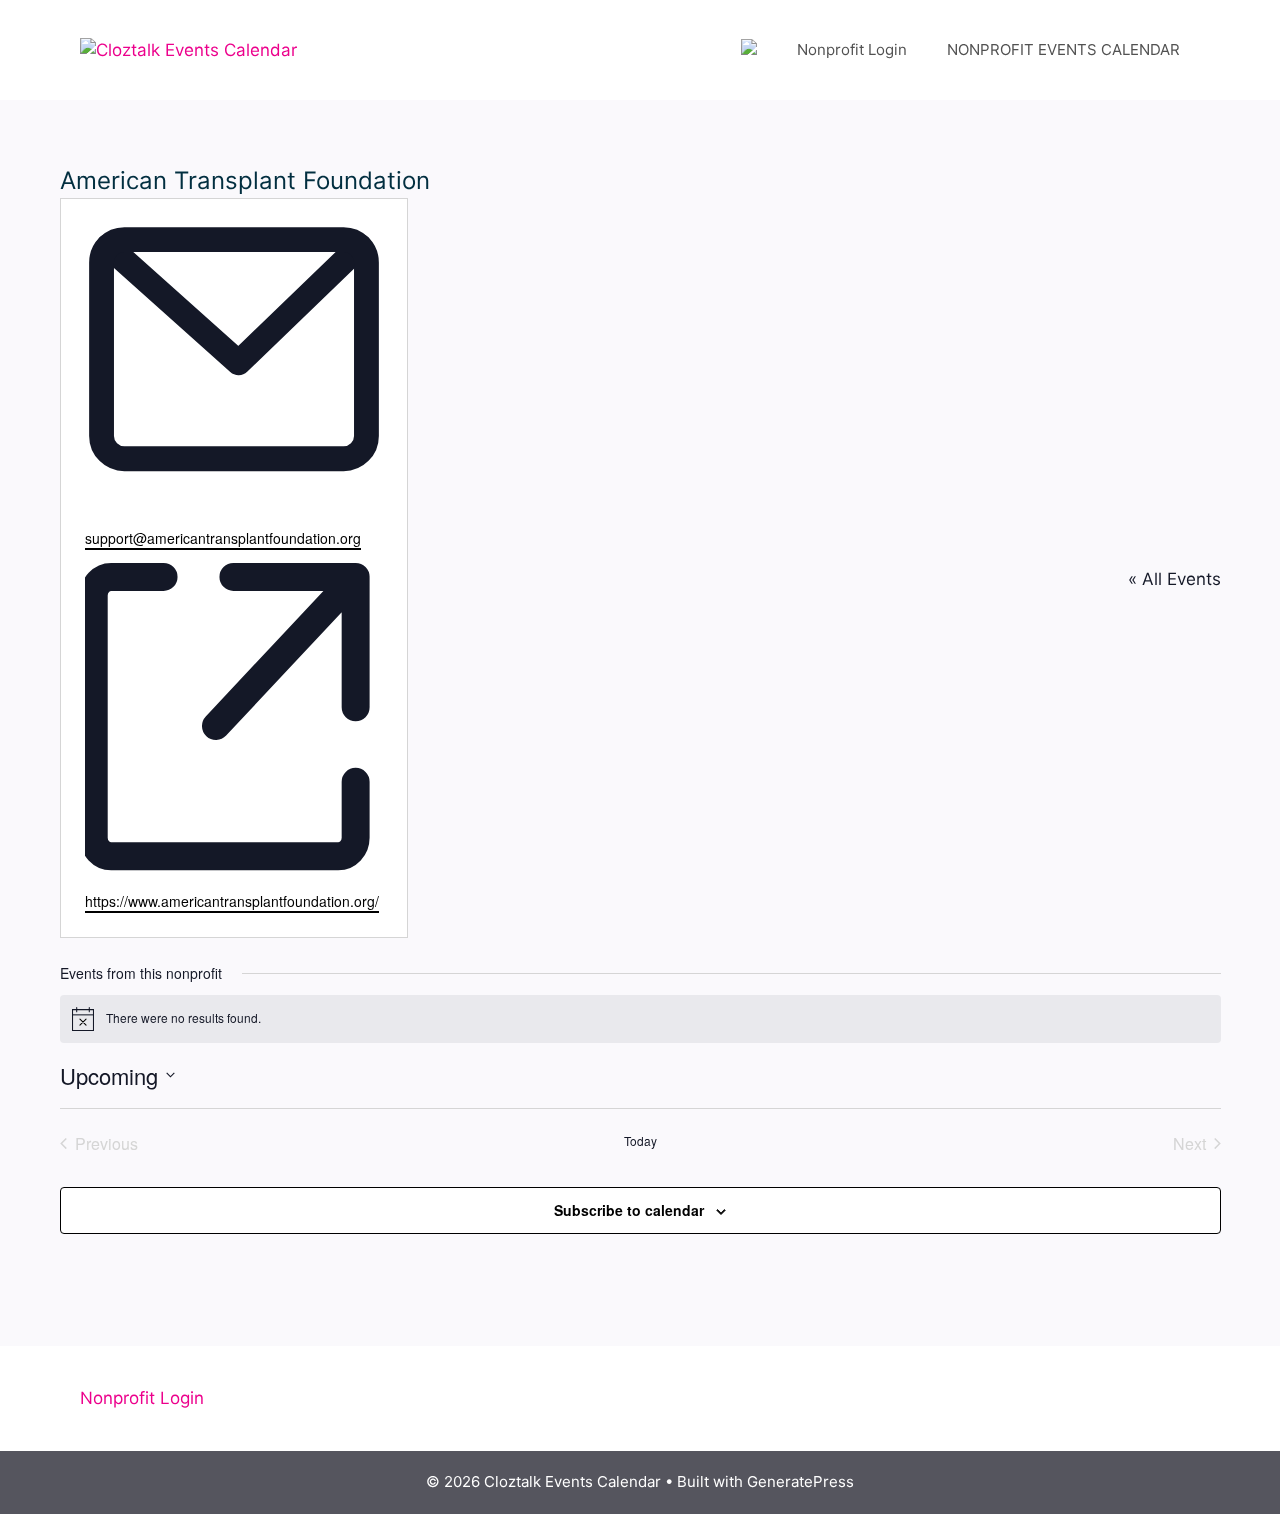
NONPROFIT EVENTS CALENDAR (1063, 49)
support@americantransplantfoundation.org (223, 538)
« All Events (1174, 579)
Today (640, 1141)
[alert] (640, 1019)
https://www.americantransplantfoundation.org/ (232, 901)
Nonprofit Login (852, 49)
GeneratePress (800, 1481)
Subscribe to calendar (629, 1210)
